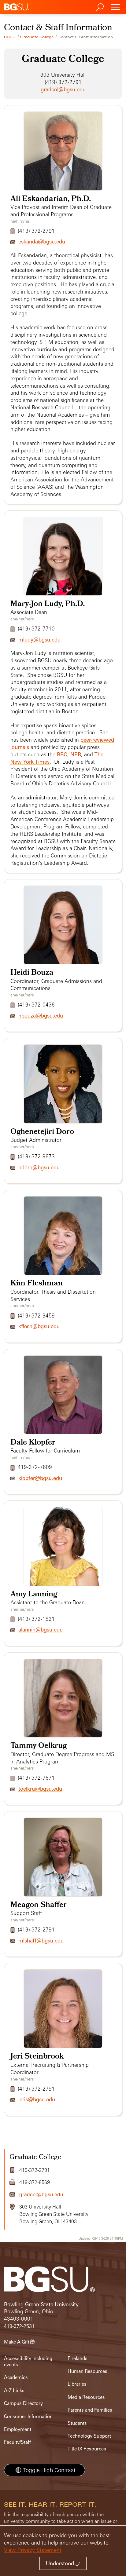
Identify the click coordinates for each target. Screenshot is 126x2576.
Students (77, 2423)
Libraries (77, 2384)
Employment (18, 2429)
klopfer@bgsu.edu (40, 1478)
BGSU (10, 37)
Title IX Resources (87, 2449)
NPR (76, 754)
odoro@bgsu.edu (39, 1167)
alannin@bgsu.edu (41, 1630)
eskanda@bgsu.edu (42, 241)
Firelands (78, 2358)
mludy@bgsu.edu (39, 639)
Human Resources (87, 2371)
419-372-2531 (19, 2326)
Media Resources (86, 2397)
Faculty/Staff (17, 2442)
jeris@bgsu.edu (37, 2099)
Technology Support (89, 2436)
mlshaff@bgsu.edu (41, 1940)
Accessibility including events (28, 2361)
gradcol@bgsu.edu (63, 89)
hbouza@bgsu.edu (41, 1016)
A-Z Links (14, 2390)
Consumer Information (28, 2416)
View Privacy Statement (33, 2550)
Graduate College (37, 37)
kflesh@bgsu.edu (39, 1326)
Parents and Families (90, 2410)
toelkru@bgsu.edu (40, 1789)
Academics (16, 2377)
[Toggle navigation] (115, 7)
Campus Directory (23, 2403)
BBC (62, 754)
